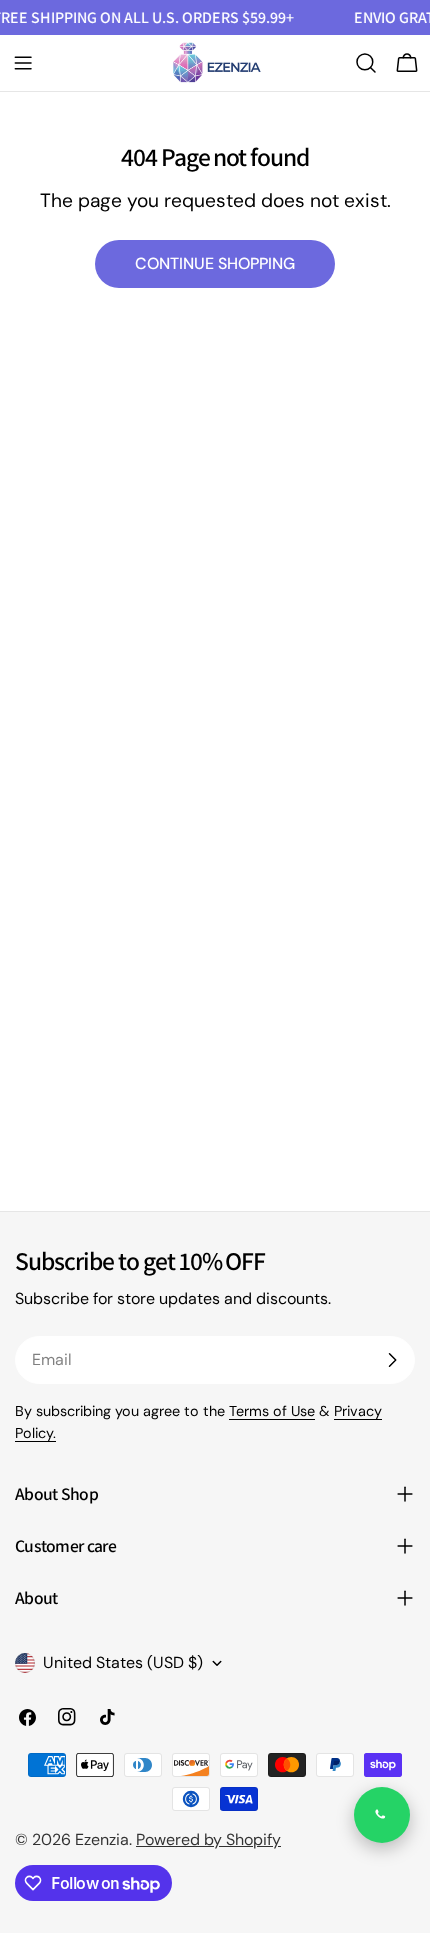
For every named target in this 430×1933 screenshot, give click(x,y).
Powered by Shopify (208, 1839)
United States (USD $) (123, 1662)
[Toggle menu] (23, 63)
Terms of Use (272, 1411)
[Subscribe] (392, 1360)
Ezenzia (102, 1839)
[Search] (366, 63)
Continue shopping (215, 263)
